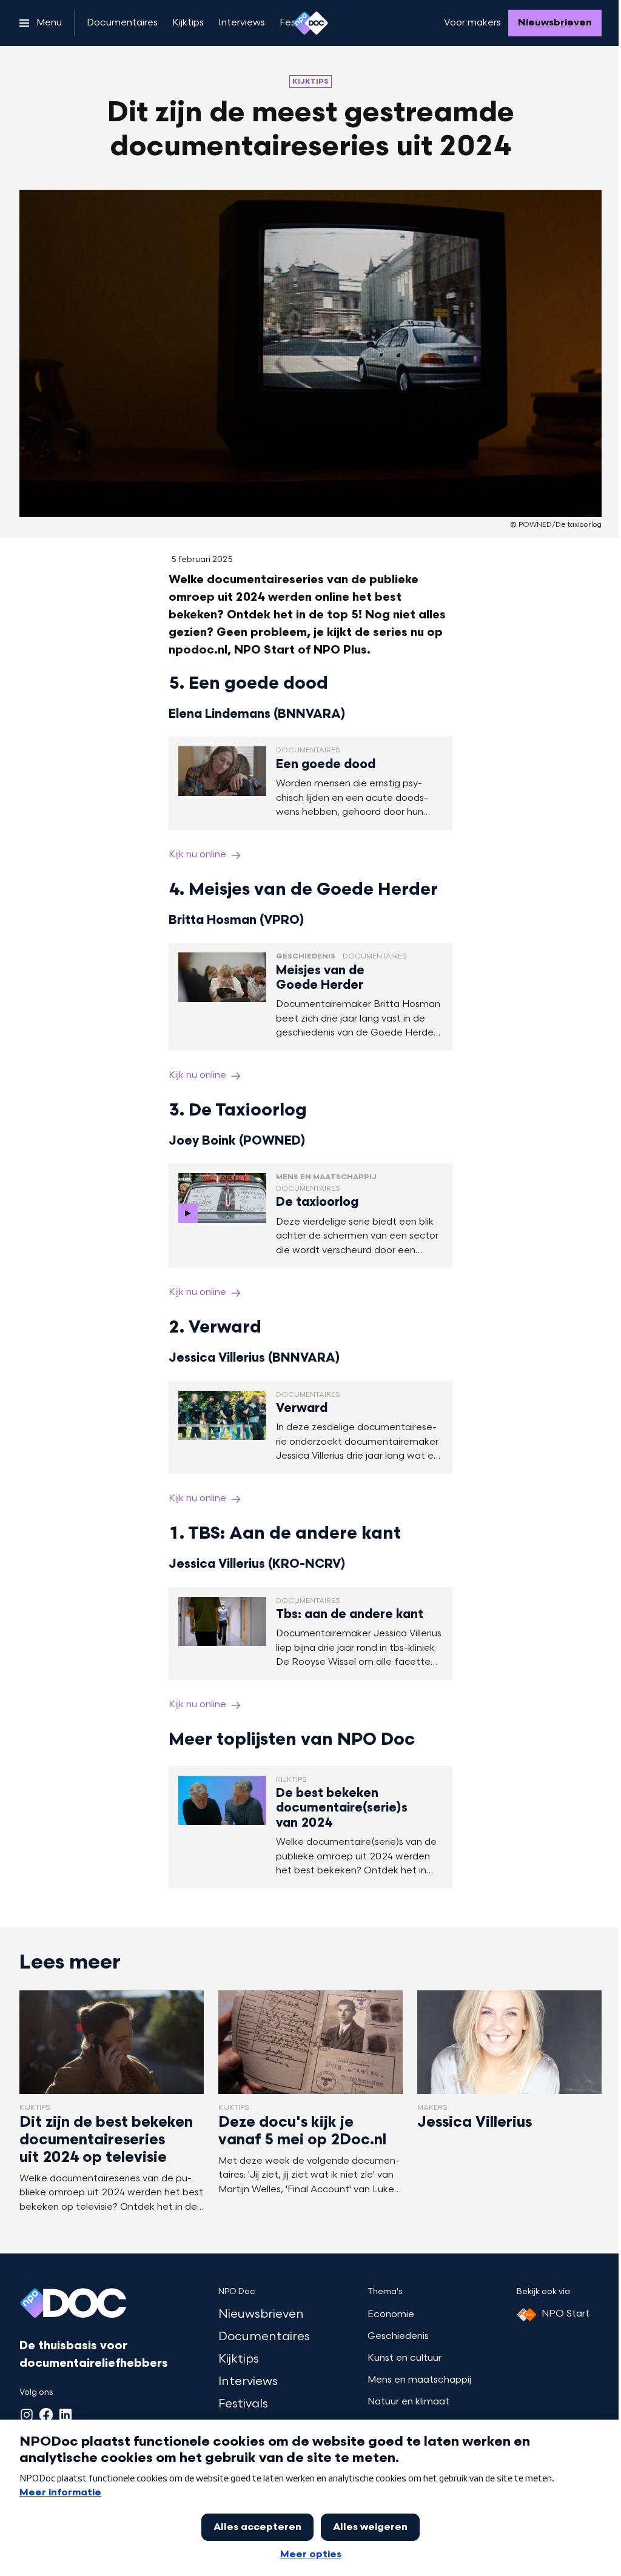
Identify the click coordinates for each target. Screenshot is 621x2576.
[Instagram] (27, 2415)
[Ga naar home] (310, 23)
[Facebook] (46, 2415)
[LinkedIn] (65, 2415)
